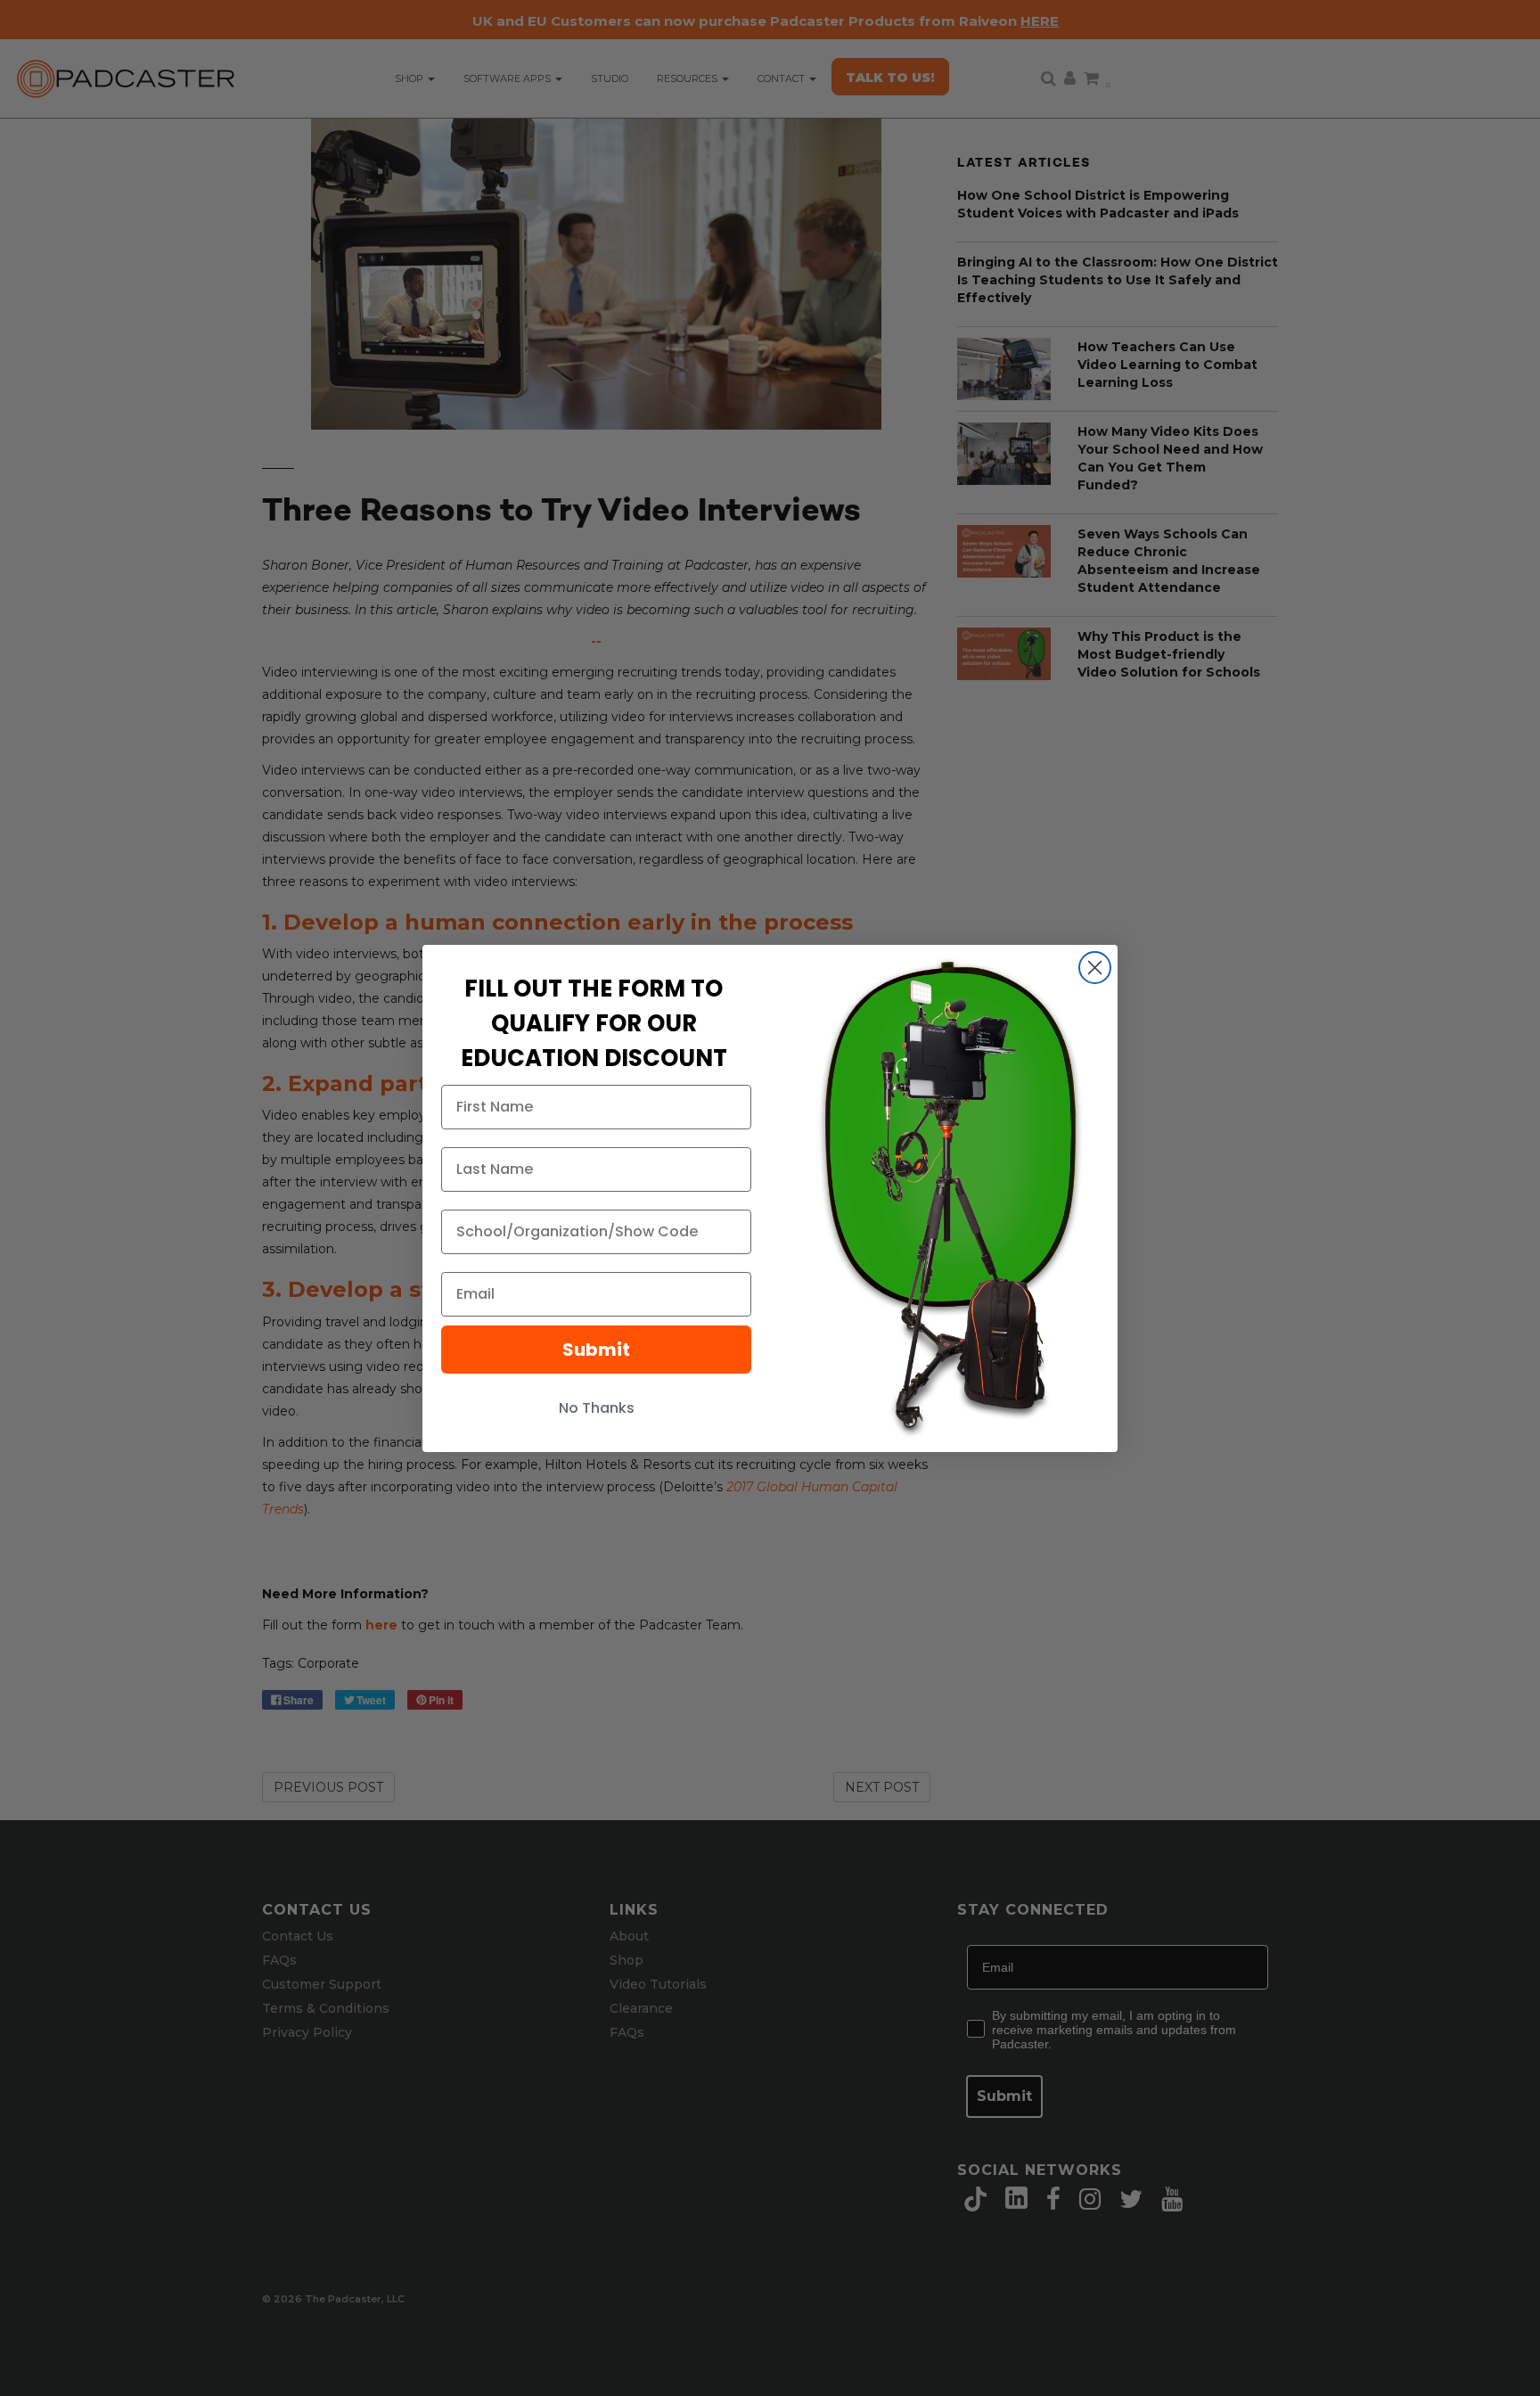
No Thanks (597, 1408)
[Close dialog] (1095, 968)
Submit (596, 1350)
